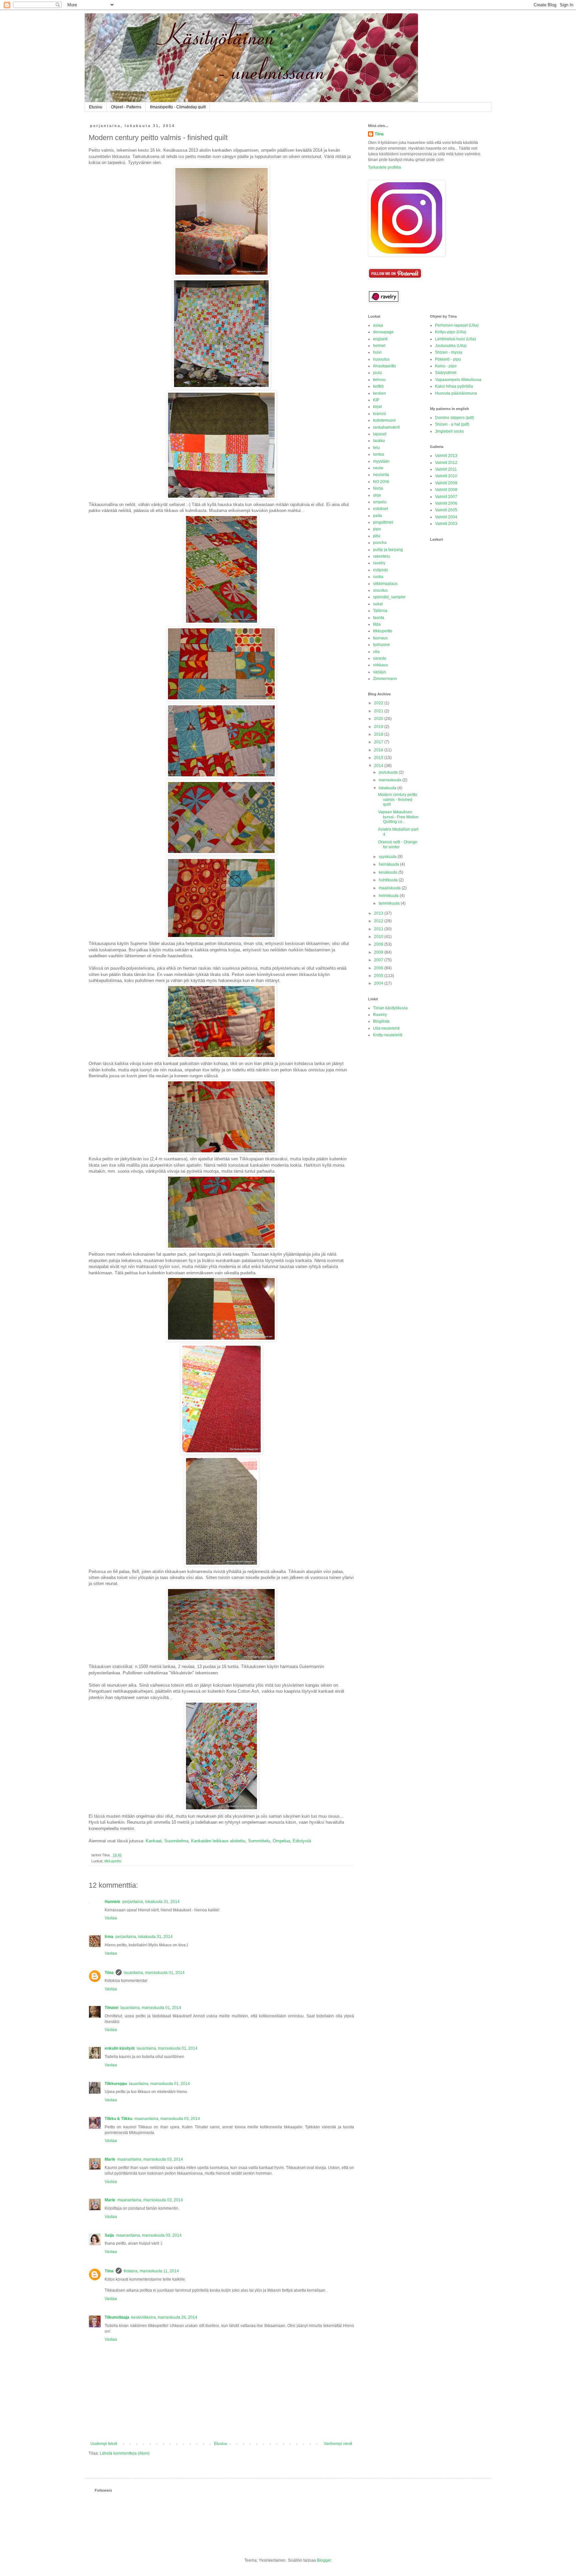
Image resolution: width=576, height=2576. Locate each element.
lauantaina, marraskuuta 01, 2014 (154, 1973)
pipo (377, 529)
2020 (379, 719)
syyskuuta (388, 857)
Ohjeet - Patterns (126, 107)
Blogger (324, 2560)
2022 (379, 703)
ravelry (379, 563)
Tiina (109, 1973)
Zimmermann (385, 679)
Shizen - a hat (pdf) (452, 424)
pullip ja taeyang (388, 550)
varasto (380, 658)
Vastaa (111, 1918)
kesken (379, 393)
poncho (380, 543)
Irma (109, 1937)
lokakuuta (388, 788)
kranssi (379, 414)
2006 (379, 968)
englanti (380, 339)
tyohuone (381, 645)
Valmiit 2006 (446, 503)
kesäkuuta (388, 872)
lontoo (379, 454)
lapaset (380, 434)
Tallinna (380, 611)
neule (378, 468)
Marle (110, 2159)
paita (377, 516)
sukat (378, 604)
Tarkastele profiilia (384, 167)
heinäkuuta (389, 864)
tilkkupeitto (113, 1861)
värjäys (379, 672)
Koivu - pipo (446, 366)
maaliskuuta (390, 888)
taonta (379, 618)
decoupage (383, 332)
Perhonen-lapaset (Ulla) (457, 325)
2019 (379, 727)
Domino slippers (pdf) (454, 418)
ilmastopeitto (384, 366)
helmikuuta (389, 896)
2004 (379, 983)
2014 (379, 766)
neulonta (381, 475)
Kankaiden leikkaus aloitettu (218, 1841)
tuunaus (380, 638)
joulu (377, 373)
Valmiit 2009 (446, 483)
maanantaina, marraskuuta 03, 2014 (167, 2119)
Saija (109, 2235)
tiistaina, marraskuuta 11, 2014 (151, 2271)
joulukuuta (389, 772)
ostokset (380, 509)
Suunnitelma (176, 1841)
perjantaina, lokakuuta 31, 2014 (151, 1902)
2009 (379, 944)
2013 (379, 913)
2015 (379, 758)
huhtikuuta (389, 880)
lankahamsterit (386, 427)
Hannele (112, 1902)
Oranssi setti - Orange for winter (398, 844)
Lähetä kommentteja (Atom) (125, 2453)
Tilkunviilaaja (117, 2317)
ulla (376, 652)
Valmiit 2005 (446, 510)
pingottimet (383, 522)
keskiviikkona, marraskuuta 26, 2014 (164, 2317)
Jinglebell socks (449, 431)
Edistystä (302, 1841)
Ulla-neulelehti (386, 1028)
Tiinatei (111, 2008)
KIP (376, 400)
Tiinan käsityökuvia (390, 1008)
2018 (379, 734)
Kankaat (154, 1841)
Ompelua (281, 1841)
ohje (377, 495)
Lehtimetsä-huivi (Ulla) (455, 339)
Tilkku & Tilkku (118, 2119)
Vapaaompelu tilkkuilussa (458, 380)
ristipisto (380, 570)
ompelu (380, 502)
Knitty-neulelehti (388, 1035)
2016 (379, 750)
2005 (379, 976)
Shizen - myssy (449, 352)
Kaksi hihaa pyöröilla (454, 386)
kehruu (379, 380)
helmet (379, 346)
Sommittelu (259, 1841)
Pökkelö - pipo (448, 359)
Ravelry (380, 1015)
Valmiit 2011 (446, 469)
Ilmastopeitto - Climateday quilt (178, 107)
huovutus (381, 359)
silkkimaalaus (385, 584)
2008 (379, 952)
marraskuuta (390, 780)
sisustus (380, 590)
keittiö (378, 386)
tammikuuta (390, 903)
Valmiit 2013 (446, 456)
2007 (379, 960)
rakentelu (381, 556)
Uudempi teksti (104, 2444)
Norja (378, 488)
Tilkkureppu (116, 2084)
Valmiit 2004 (446, 517)
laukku (379, 441)
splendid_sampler (389, 597)
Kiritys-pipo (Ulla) (451, 332)
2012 (379, 921)
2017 (379, 742)
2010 (379, 937)
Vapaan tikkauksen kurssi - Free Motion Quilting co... (398, 817)
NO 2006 (381, 482)
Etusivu (96, 107)
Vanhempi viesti (338, 2444)
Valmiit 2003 (446, 524)
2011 (379, 929)
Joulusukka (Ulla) (451, 346)
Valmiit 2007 (446, 497)
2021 (379, 711)
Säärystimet (446, 373)
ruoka (378, 577)
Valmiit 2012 (446, 463)
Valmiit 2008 (446, 490)
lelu (376, 448)
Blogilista (381, 1021)
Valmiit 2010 (446, 476)
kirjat (377, 407)
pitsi (377, 536)
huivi (377, 352)
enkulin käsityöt (120, 2048)
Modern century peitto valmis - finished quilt (398, 799)
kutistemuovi (384, 420)
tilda (377, 624)
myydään (381, 461)
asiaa (378, 325)
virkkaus (380, 665)
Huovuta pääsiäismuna (456, 393)
